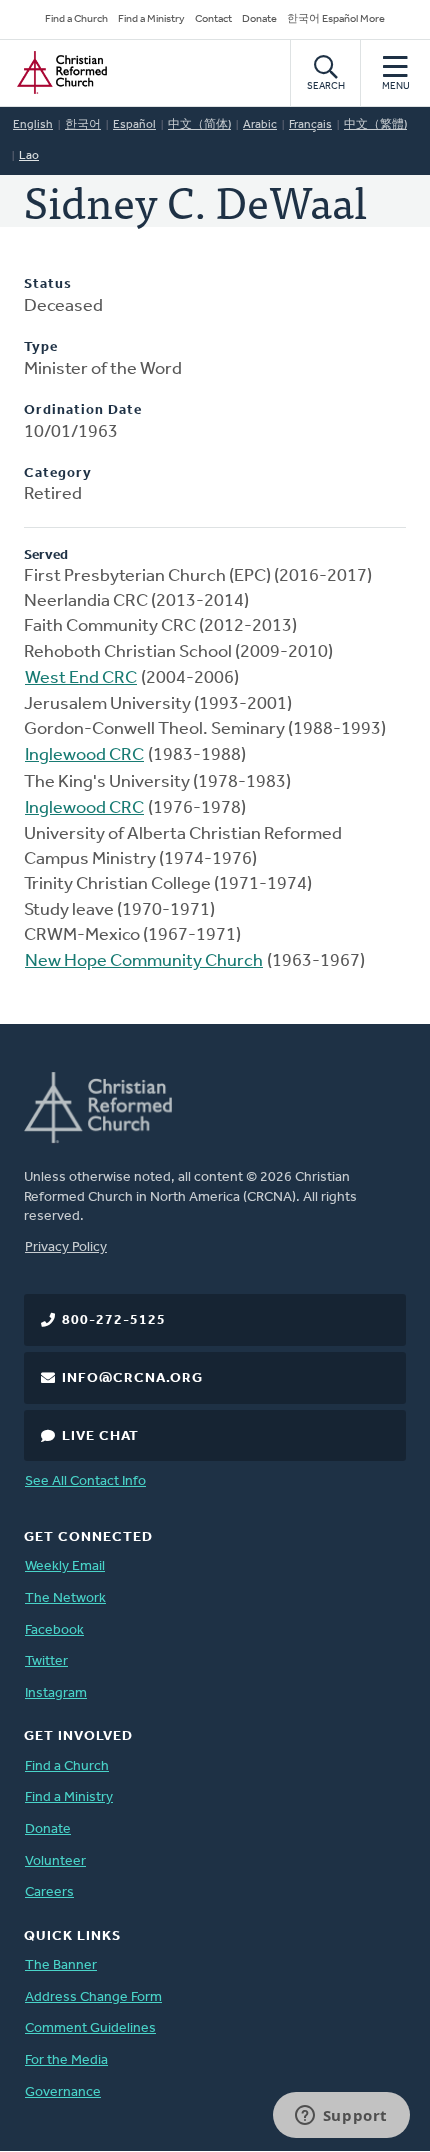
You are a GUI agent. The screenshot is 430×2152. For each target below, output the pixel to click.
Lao (29, 156)
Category (58, 473)
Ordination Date (83, 410)
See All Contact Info (85, 1481)
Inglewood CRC (84, 756)
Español (134, 125)
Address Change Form (93, 1997)
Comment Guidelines (90, 2028)
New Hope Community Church (144, 962)
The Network (65, 1598)
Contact (213, 19)
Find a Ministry (151, 19)
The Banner (61, 1965)
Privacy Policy (66, 1247)
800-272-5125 (114, 1320)
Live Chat (100, 1436)
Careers (49, 1892)
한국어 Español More (336, 19)
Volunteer (55, 1861)
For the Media (66, 2060)
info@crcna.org (132, 1378)
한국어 (83, 125)
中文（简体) (199, 125)
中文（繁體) (375, 125)
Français (310, 125)
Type (41, 347)
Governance (63, 2092)
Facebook (54, 1630)
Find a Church (76, 19)
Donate (259, 19)
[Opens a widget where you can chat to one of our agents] (341, 2117)
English (33, 125)
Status (48, 284)
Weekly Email (65, 1566)
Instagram (56, 1693)
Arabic (260, 125)
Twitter (46, 1661)
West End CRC (81, 679)
